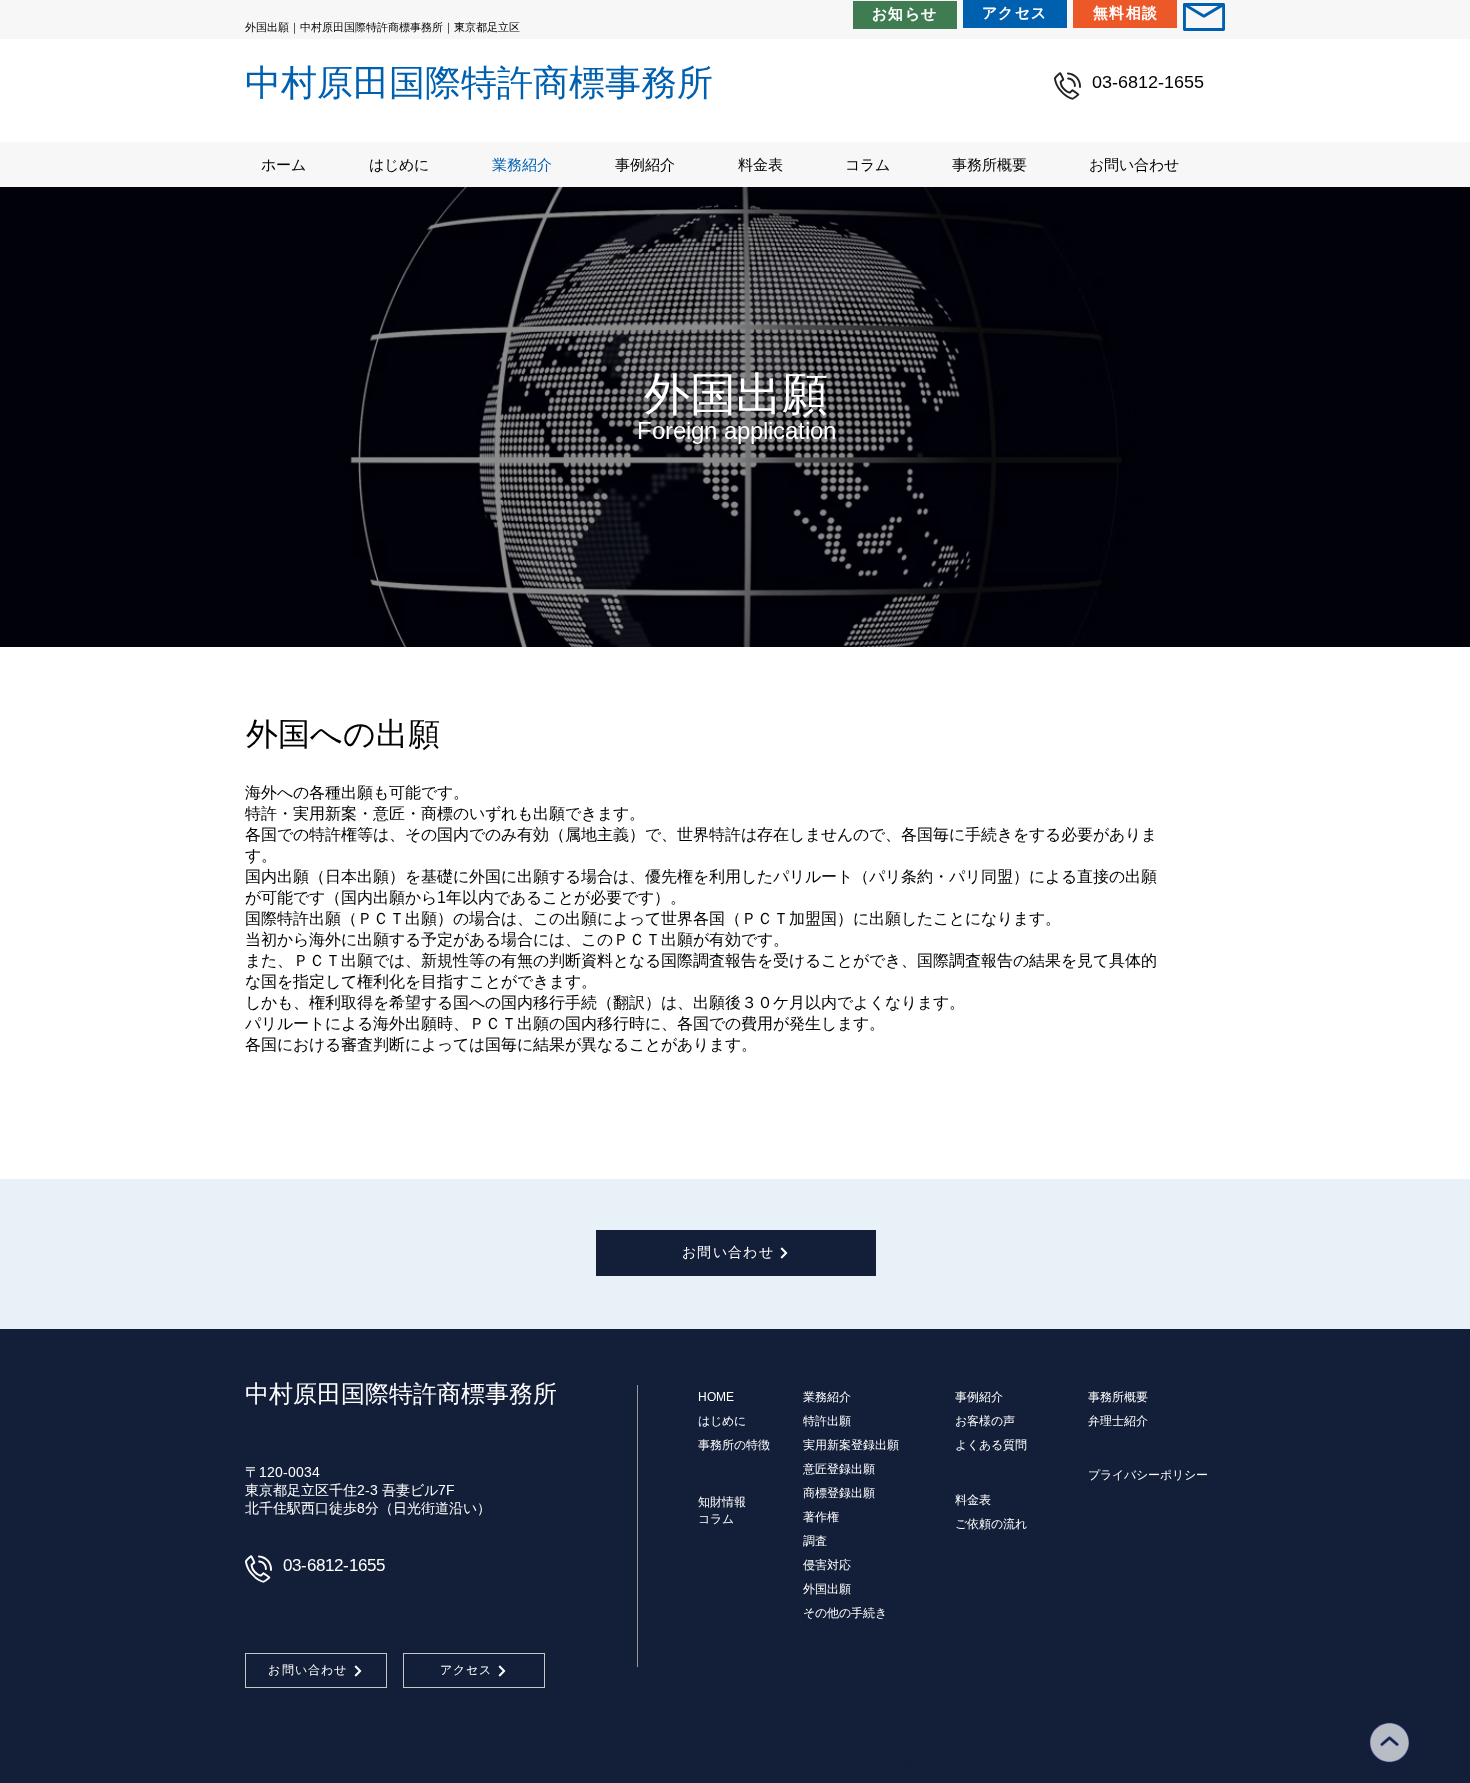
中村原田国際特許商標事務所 (479, 82)
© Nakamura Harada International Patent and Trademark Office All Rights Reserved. (736, 1761)
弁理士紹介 (1118, 1421)
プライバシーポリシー (1148, 1475)
